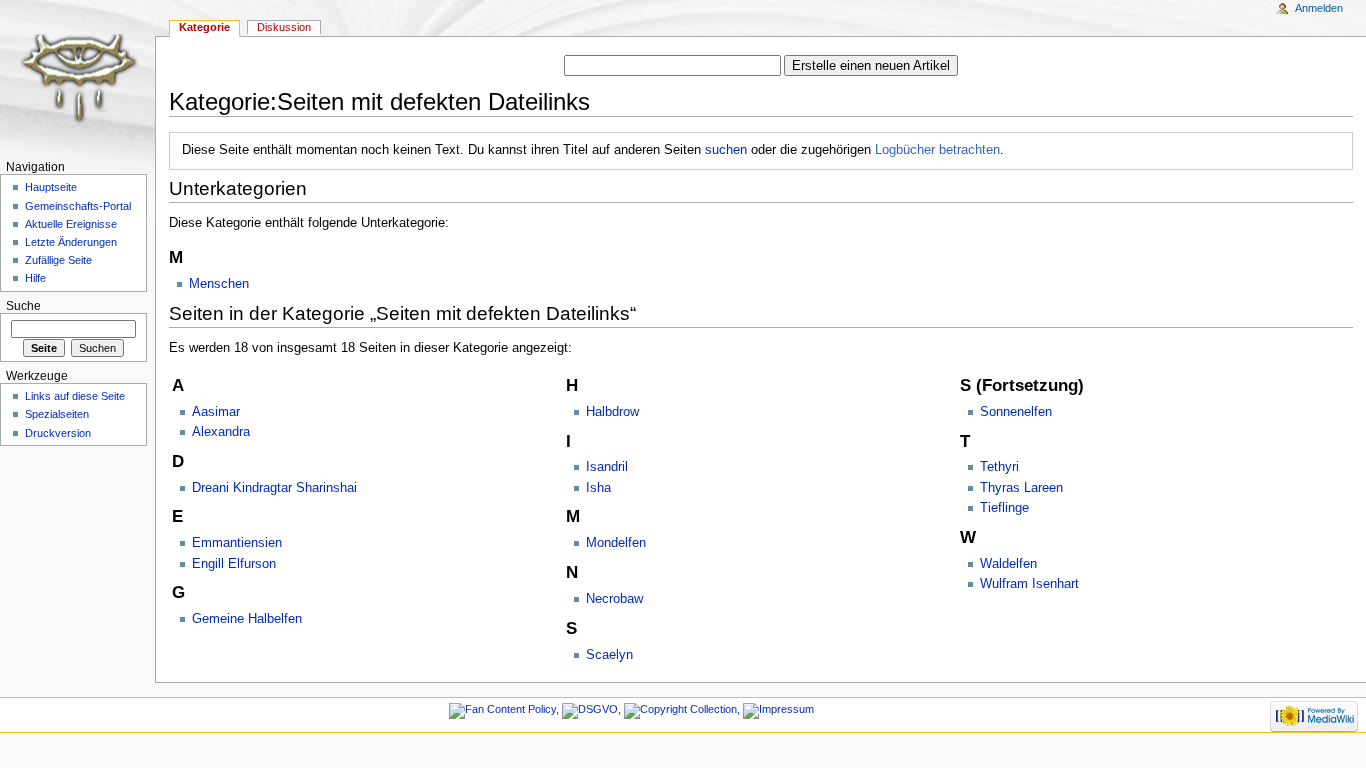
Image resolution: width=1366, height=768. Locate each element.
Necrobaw (614, 599)
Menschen (219, 284)
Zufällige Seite (58, 260)
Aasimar (216, 412)
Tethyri (999, 467)
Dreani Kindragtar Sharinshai (274, 488)
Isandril (607, 467)
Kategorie (204, 27)
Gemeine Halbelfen (247, 619)
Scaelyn (609, 655)
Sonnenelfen (1016, 412)
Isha (598, 488)
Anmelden (1319, 8)
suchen (726, 150)
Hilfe (35, 278)
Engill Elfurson (234, 564)
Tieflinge (1004, 508)
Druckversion (58, 433)
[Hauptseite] (77, 77)
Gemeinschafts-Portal (78, 206)
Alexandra (221, 432)
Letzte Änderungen (71, 242)
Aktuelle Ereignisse (71, 224)
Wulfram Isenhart (1029, 584)
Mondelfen (616, 543)
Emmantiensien (237, 543)
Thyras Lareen (1021, 488)
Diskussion (284, 27)
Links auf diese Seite (75, 396)
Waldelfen (1008, 564)
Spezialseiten (57, 414)
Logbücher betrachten (937, 150)
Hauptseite (51, 187)
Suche (23, 306)
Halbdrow (612, 412)
